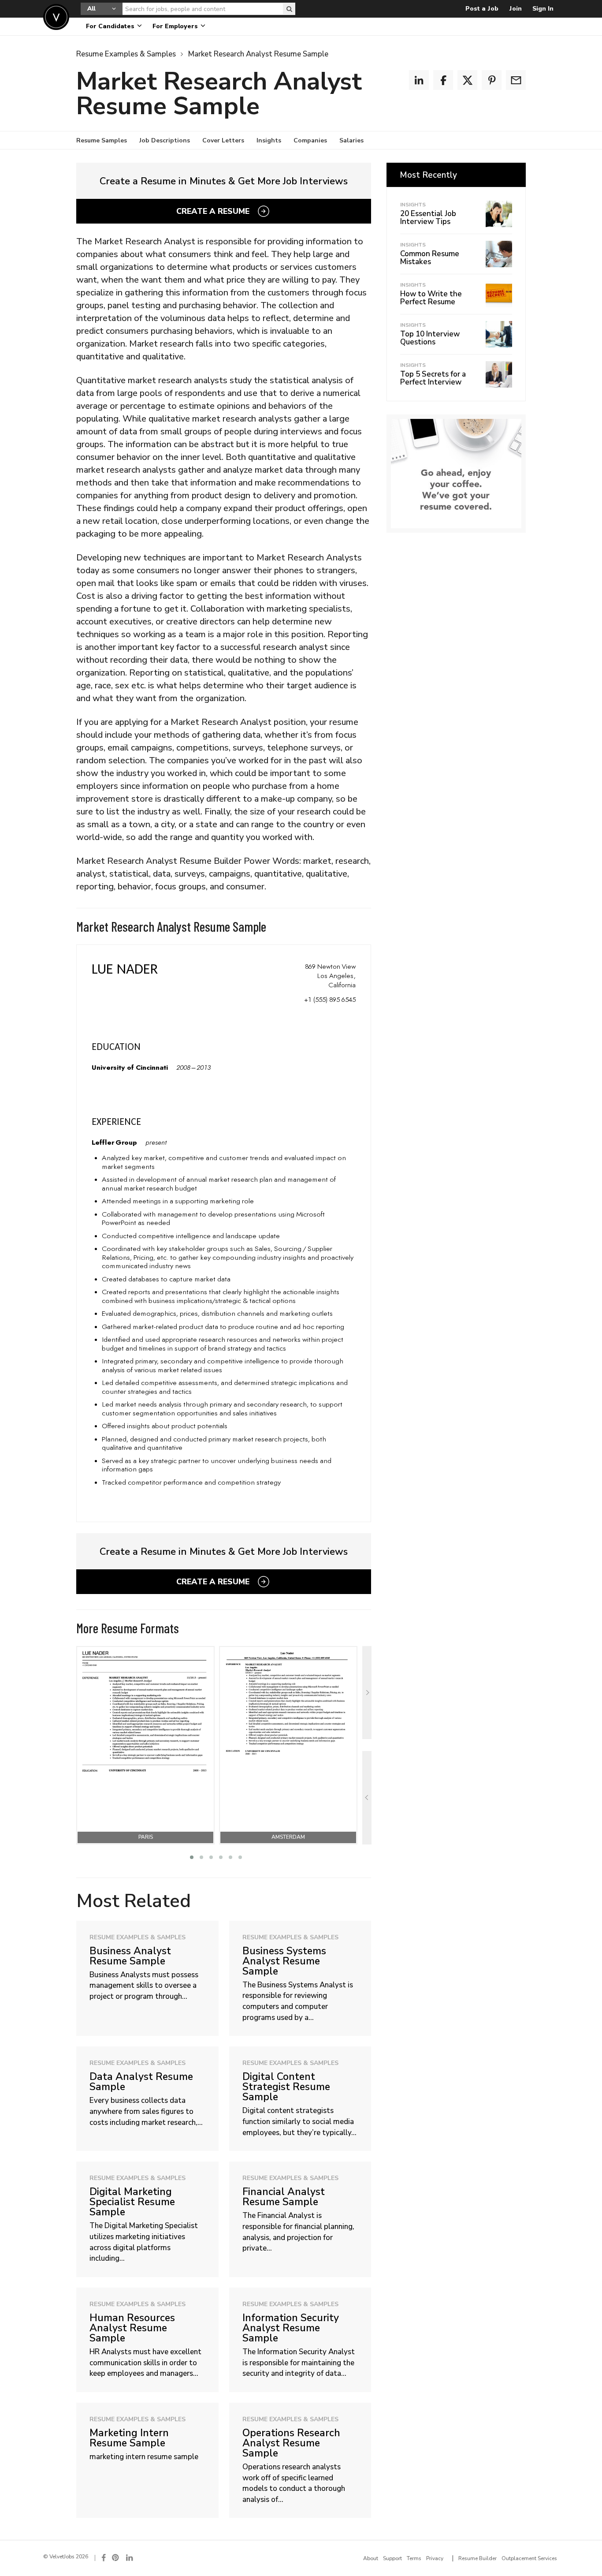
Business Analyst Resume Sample (130, 1956)
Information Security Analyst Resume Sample (291, 2328)
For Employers (176, 26)
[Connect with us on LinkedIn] (130, 2558)
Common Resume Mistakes (430, 258)
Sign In (543, 9)
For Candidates (111, 26)
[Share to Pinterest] (492, 80)
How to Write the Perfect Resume (431, 298)
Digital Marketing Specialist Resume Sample (132, 2201)
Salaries (351, 140)
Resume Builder (478, 2558)
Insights (269, 140)
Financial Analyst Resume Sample (284, 2196)
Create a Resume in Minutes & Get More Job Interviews (224, 181)
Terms (414, 2558)
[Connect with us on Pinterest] (116, 2558)
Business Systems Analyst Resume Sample (284, 1961)
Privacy (435, 2558)
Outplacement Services (529, 2558)
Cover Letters (223, 140)
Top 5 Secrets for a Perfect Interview (433, 378)
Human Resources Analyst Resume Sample (132, 2328)
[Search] (289, 9)
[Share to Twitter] (467, 80)
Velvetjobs (56, 17)
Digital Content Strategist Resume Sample (286, 2086)
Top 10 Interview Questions (430, 338)
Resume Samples (102, 140)
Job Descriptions (165, 140)
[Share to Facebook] (443, 80)
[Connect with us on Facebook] (104, 2558)
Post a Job (482, 9)
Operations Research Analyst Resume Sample (291, 2443)
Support (392, 2558)
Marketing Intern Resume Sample (129, 2438)
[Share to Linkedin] (419, 80)
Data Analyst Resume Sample (141, 2081)
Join (515, 9)
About (371, 2558)
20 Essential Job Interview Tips (428, 218)
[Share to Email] (516, 80)
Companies (310, 140)
